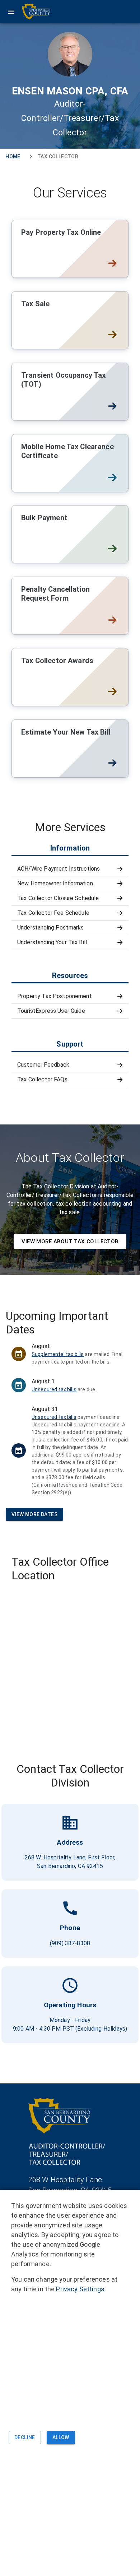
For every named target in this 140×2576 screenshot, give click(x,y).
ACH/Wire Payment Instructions (59, 869)
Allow (61, 2437)
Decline (25, 2437)
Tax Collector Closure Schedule (58, 898)
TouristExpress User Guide (51, 1011)
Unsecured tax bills (54, 1389)
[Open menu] (29, 12)
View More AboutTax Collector (70, 1242)
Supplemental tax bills (58, 1354)
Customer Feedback (43, 1065)
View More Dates (34, 1514)
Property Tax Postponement (55, 996)
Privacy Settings (80, 2289)
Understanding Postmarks (50, 928)
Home (13, 157)
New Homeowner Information (55, 883)
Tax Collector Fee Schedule (53, 913)
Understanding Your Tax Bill (52, 942)
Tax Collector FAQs (42, 1079)
